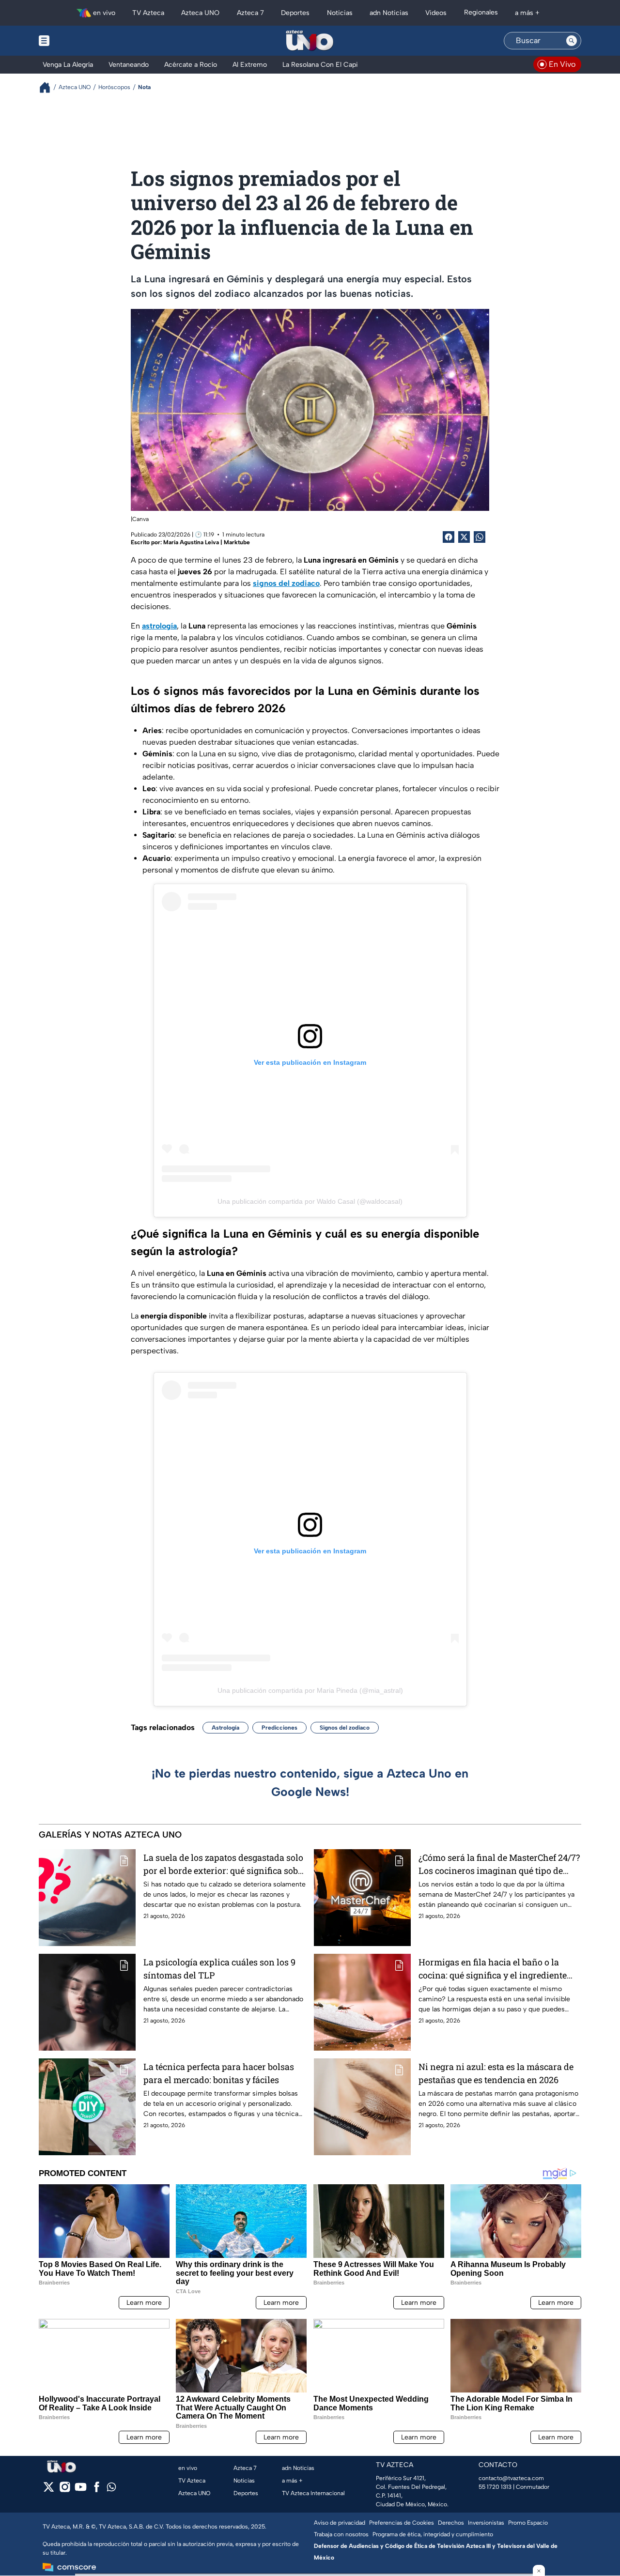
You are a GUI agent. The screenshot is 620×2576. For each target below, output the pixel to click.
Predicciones (279, 1728)
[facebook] (97, 2490)
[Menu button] (77, 41)
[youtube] (81, 2490)
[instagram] (65, 2490)
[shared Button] (480, 537)
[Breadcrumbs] (49, 87)
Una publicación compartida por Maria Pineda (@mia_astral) (310, 1690)
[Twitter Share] (464, 537)
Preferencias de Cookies (402, 2523)
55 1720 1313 (495, 2487)
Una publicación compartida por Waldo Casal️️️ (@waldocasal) (310, 1201)
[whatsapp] (111, 2489)
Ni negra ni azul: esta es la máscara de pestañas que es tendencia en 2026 (496, 2073)
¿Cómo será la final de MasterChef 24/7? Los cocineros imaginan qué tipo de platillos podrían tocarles (499, 1864)
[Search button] (572, 41)
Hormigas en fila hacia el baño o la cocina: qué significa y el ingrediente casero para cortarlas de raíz (493, 1969)
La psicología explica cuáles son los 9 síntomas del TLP (219, 1969)
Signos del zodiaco (345, 1728)
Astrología (225, 1728)
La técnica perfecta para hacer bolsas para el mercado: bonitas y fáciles (219, 2073)
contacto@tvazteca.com (511, 2478)
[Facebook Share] (449, 537)
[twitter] (49, 2490)
